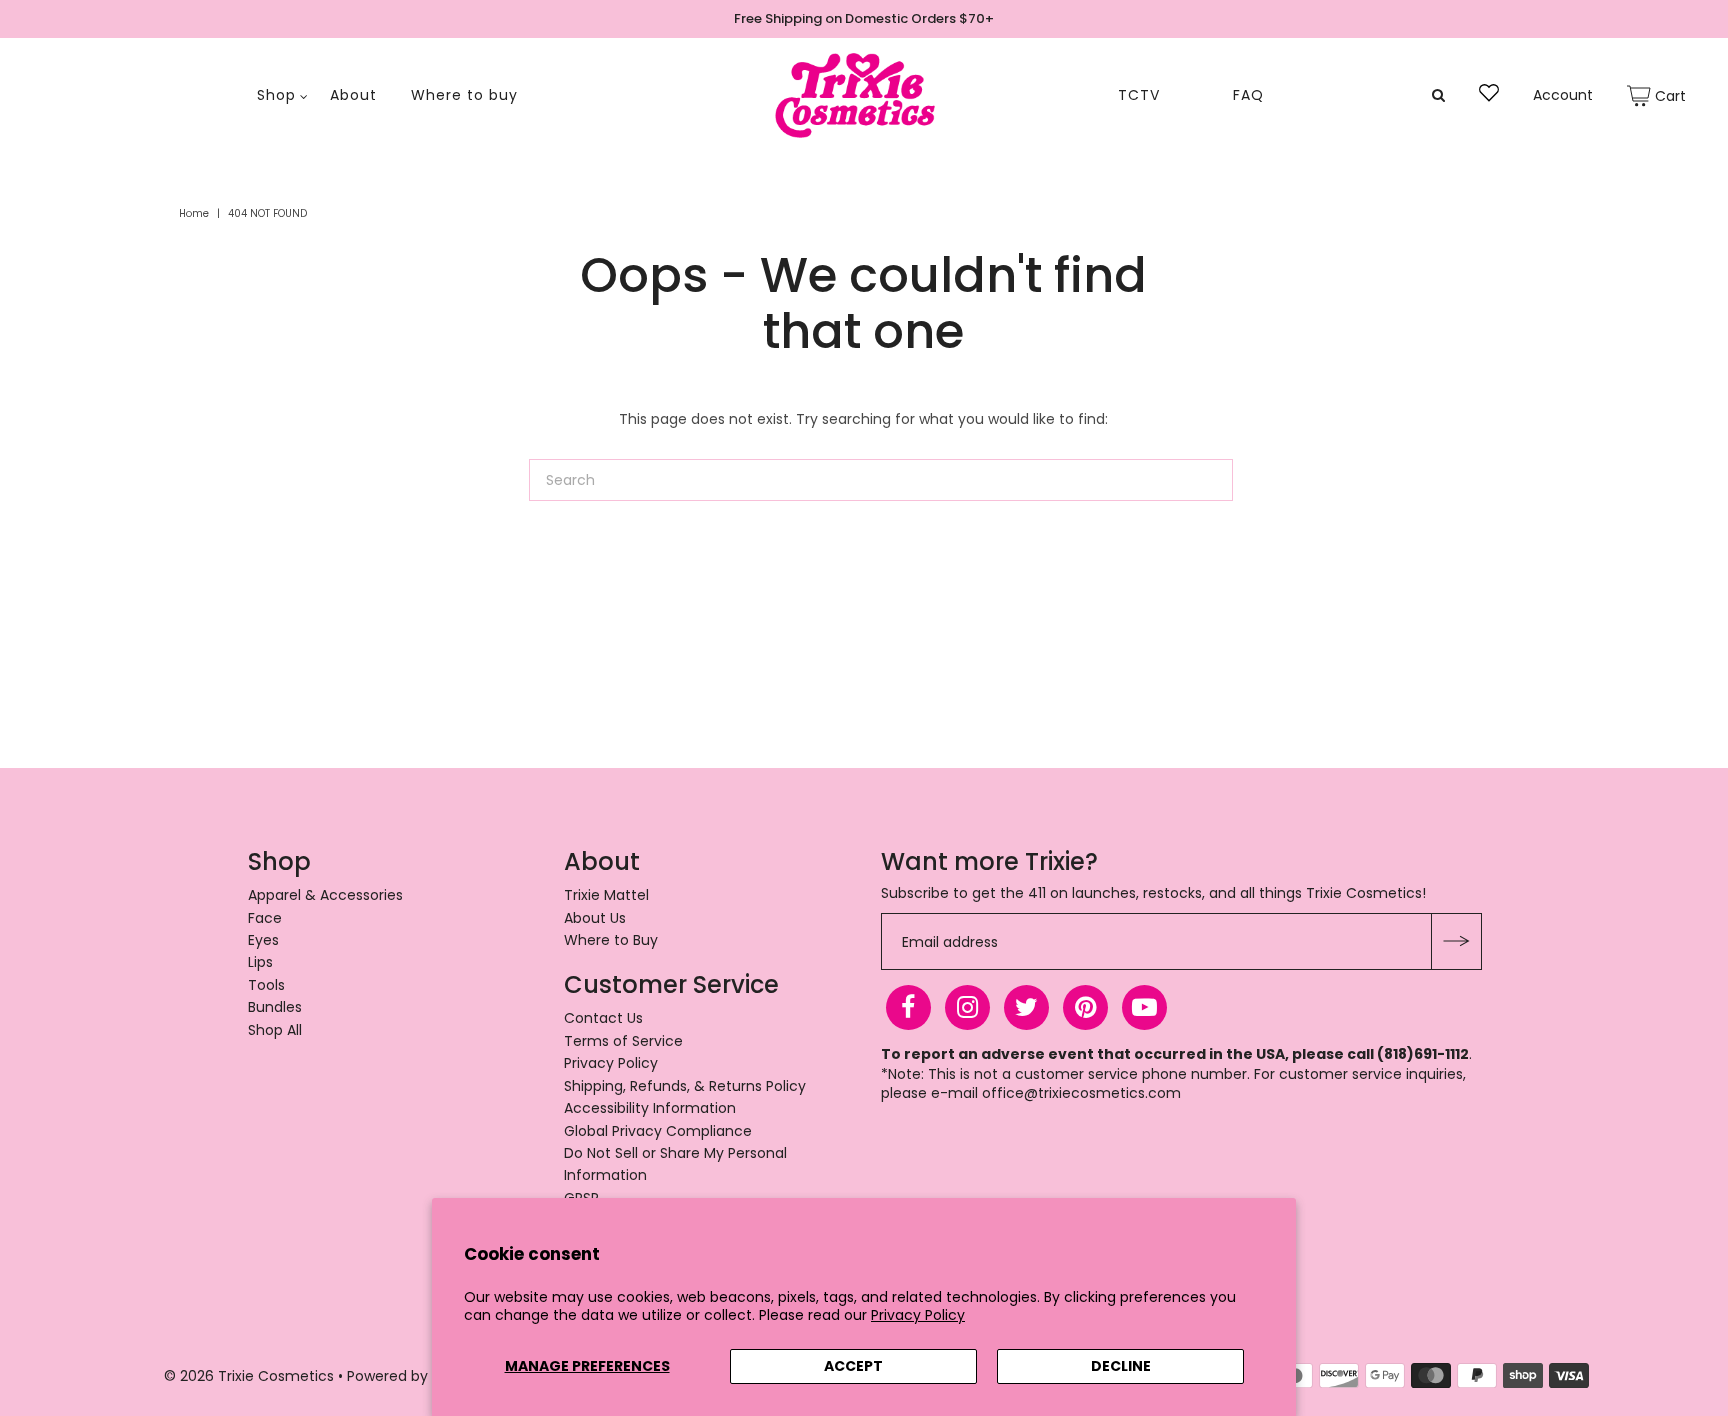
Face (265, 918)
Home (194, 213)
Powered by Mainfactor (430, 1376)
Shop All (275, 1030)
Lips (260, 962)
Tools (266, 985)
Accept (853, 1366)
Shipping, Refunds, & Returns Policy (685, 1086)
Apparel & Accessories (325, 895)
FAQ (1248, 95)
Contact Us (603, 1018)
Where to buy (464, 95)
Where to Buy (611, 940)
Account (1563, 95)
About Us (595, 918)
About (353, 95)
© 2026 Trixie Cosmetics (249, 1376)
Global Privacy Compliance (658, 1131)
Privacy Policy (918, 1315)
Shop (276, 95)
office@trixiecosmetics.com (1081, 1093)
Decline (1121, 1366)
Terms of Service (623, 1041)
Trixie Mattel (606, 895)
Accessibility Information (650, 1108)
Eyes (263, 940)
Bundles (275, 1007)
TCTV (1139, 95)
